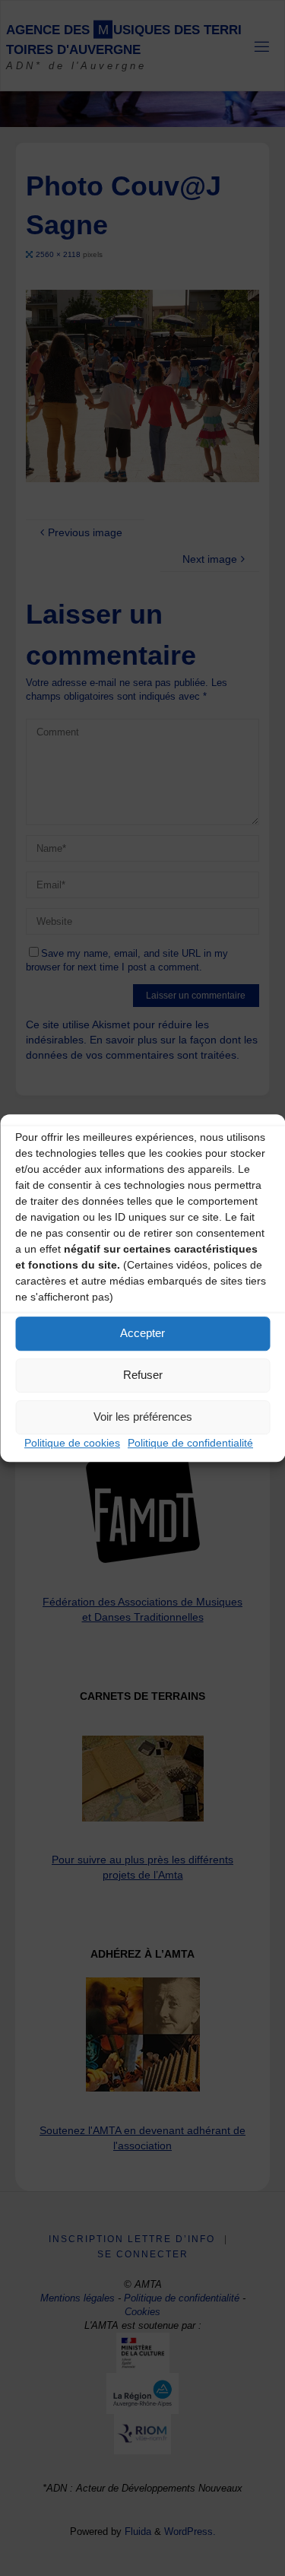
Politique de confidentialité (190, 1443)
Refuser (143, 1375)
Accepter (142, 1333)
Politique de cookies (72, 1443)
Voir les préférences (143, 1417)
